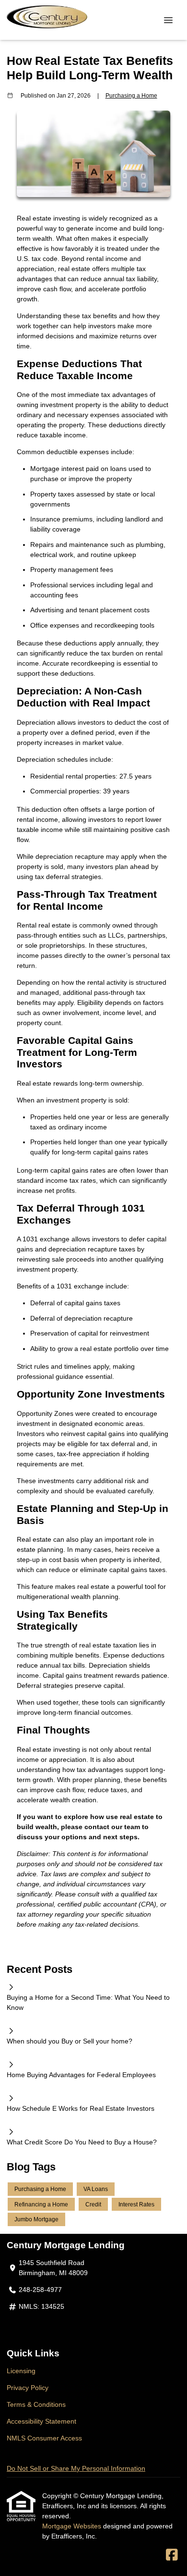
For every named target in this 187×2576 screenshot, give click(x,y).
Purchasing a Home (131, 95)
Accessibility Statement (41, 2421)
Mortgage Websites (73, 2526)
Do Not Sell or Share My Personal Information (76, 2468)
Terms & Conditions (36, 2404)
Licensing (21, 2371)
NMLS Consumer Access (44, 2438)
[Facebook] (172, 2555)
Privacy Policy (28, 2388)
